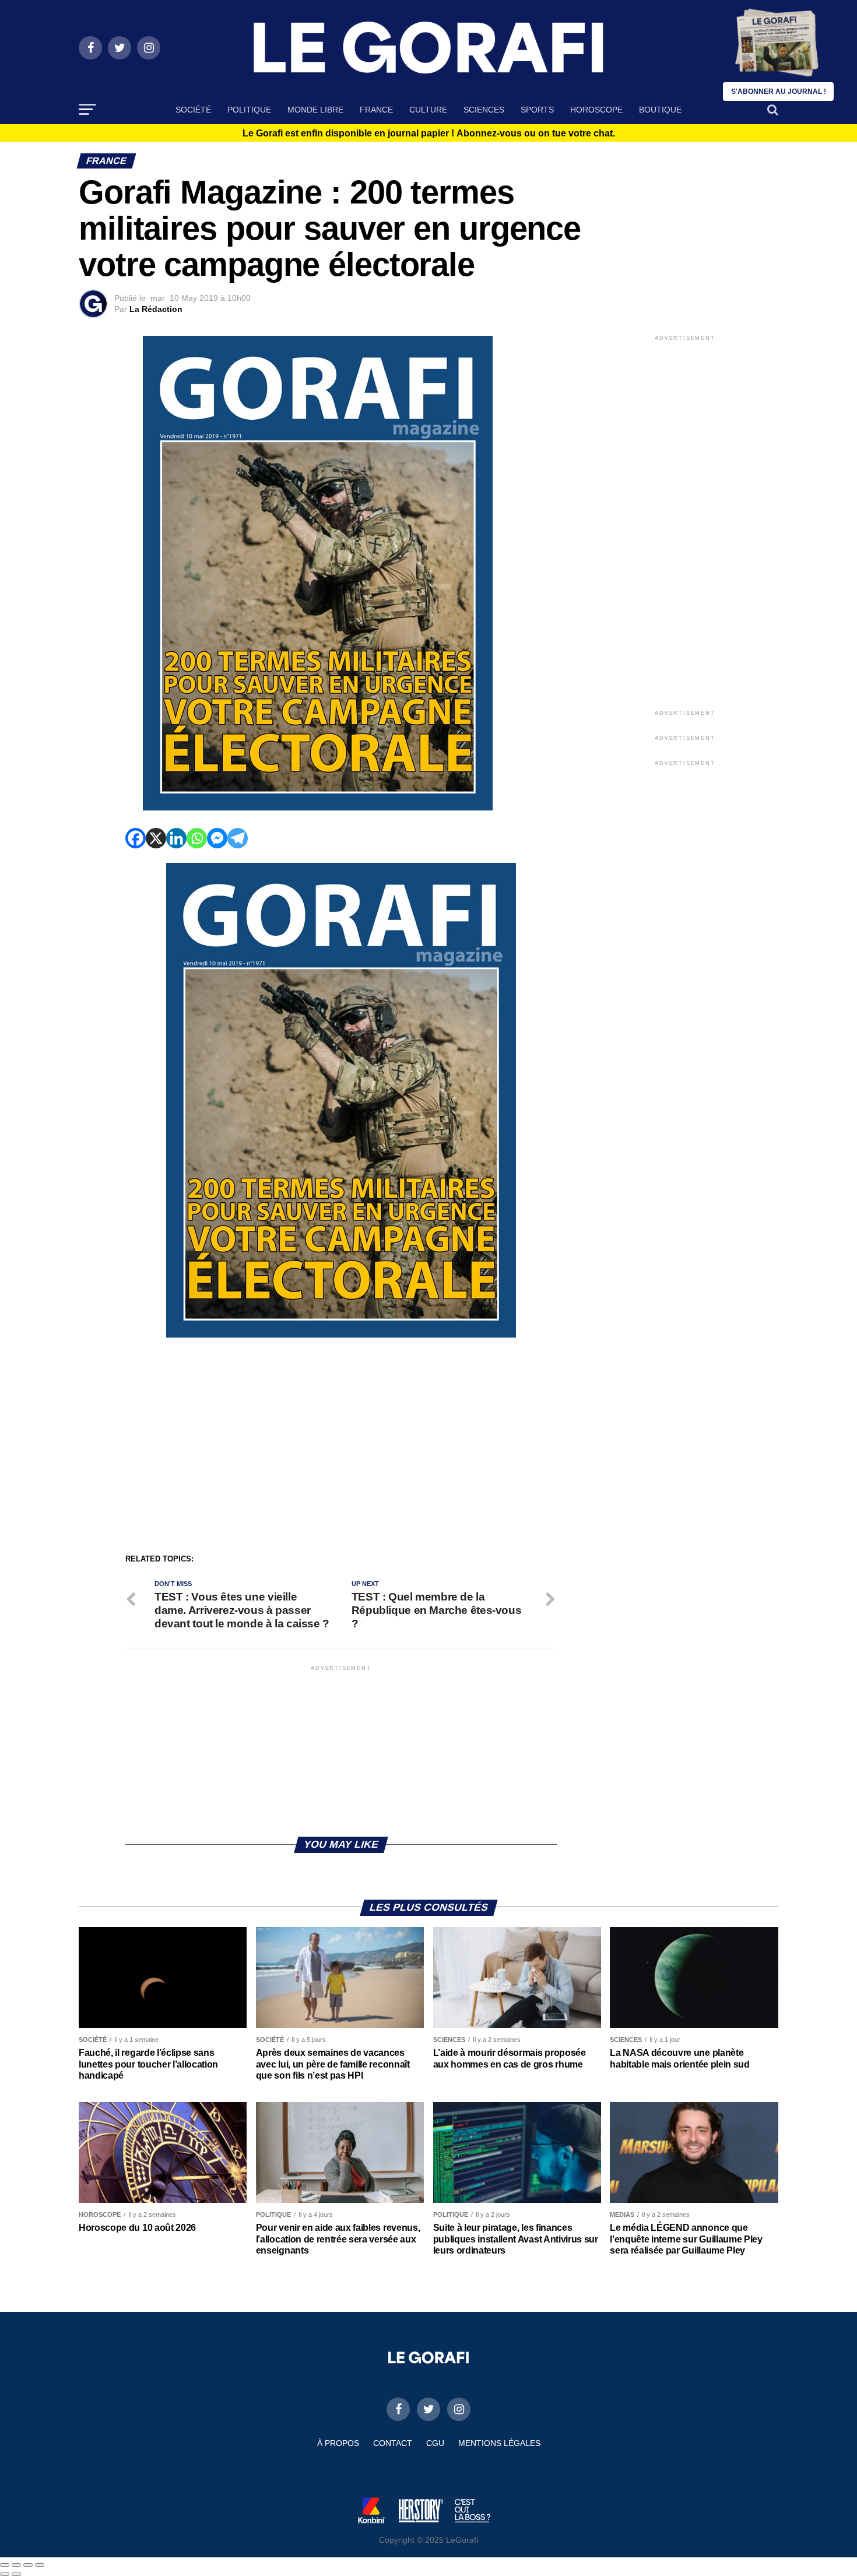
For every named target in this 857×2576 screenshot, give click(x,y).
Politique (249, 110)
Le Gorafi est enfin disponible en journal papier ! (429, 134)
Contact (393, 2443)
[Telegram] (238, 838)
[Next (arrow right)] (16, 2574)
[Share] (16, 2565)
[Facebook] (136, 838)
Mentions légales (499, 2443)
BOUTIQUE (660, 110)
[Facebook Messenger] (217, 838)
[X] (156, 838)
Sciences (484, 110)
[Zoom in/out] (40, 2565)
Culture (428, 110)
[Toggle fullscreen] (28, 2565)
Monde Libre (315, 110)
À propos (338, 2443)
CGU (435, 2443)
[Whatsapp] (197, 838)
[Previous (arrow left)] (5, 2574)
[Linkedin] (176, 838)
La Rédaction (156, 309)
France (376, 110)
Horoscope (596, 110)
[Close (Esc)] (5, 2565)
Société (193, 110)
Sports (537, 110)
